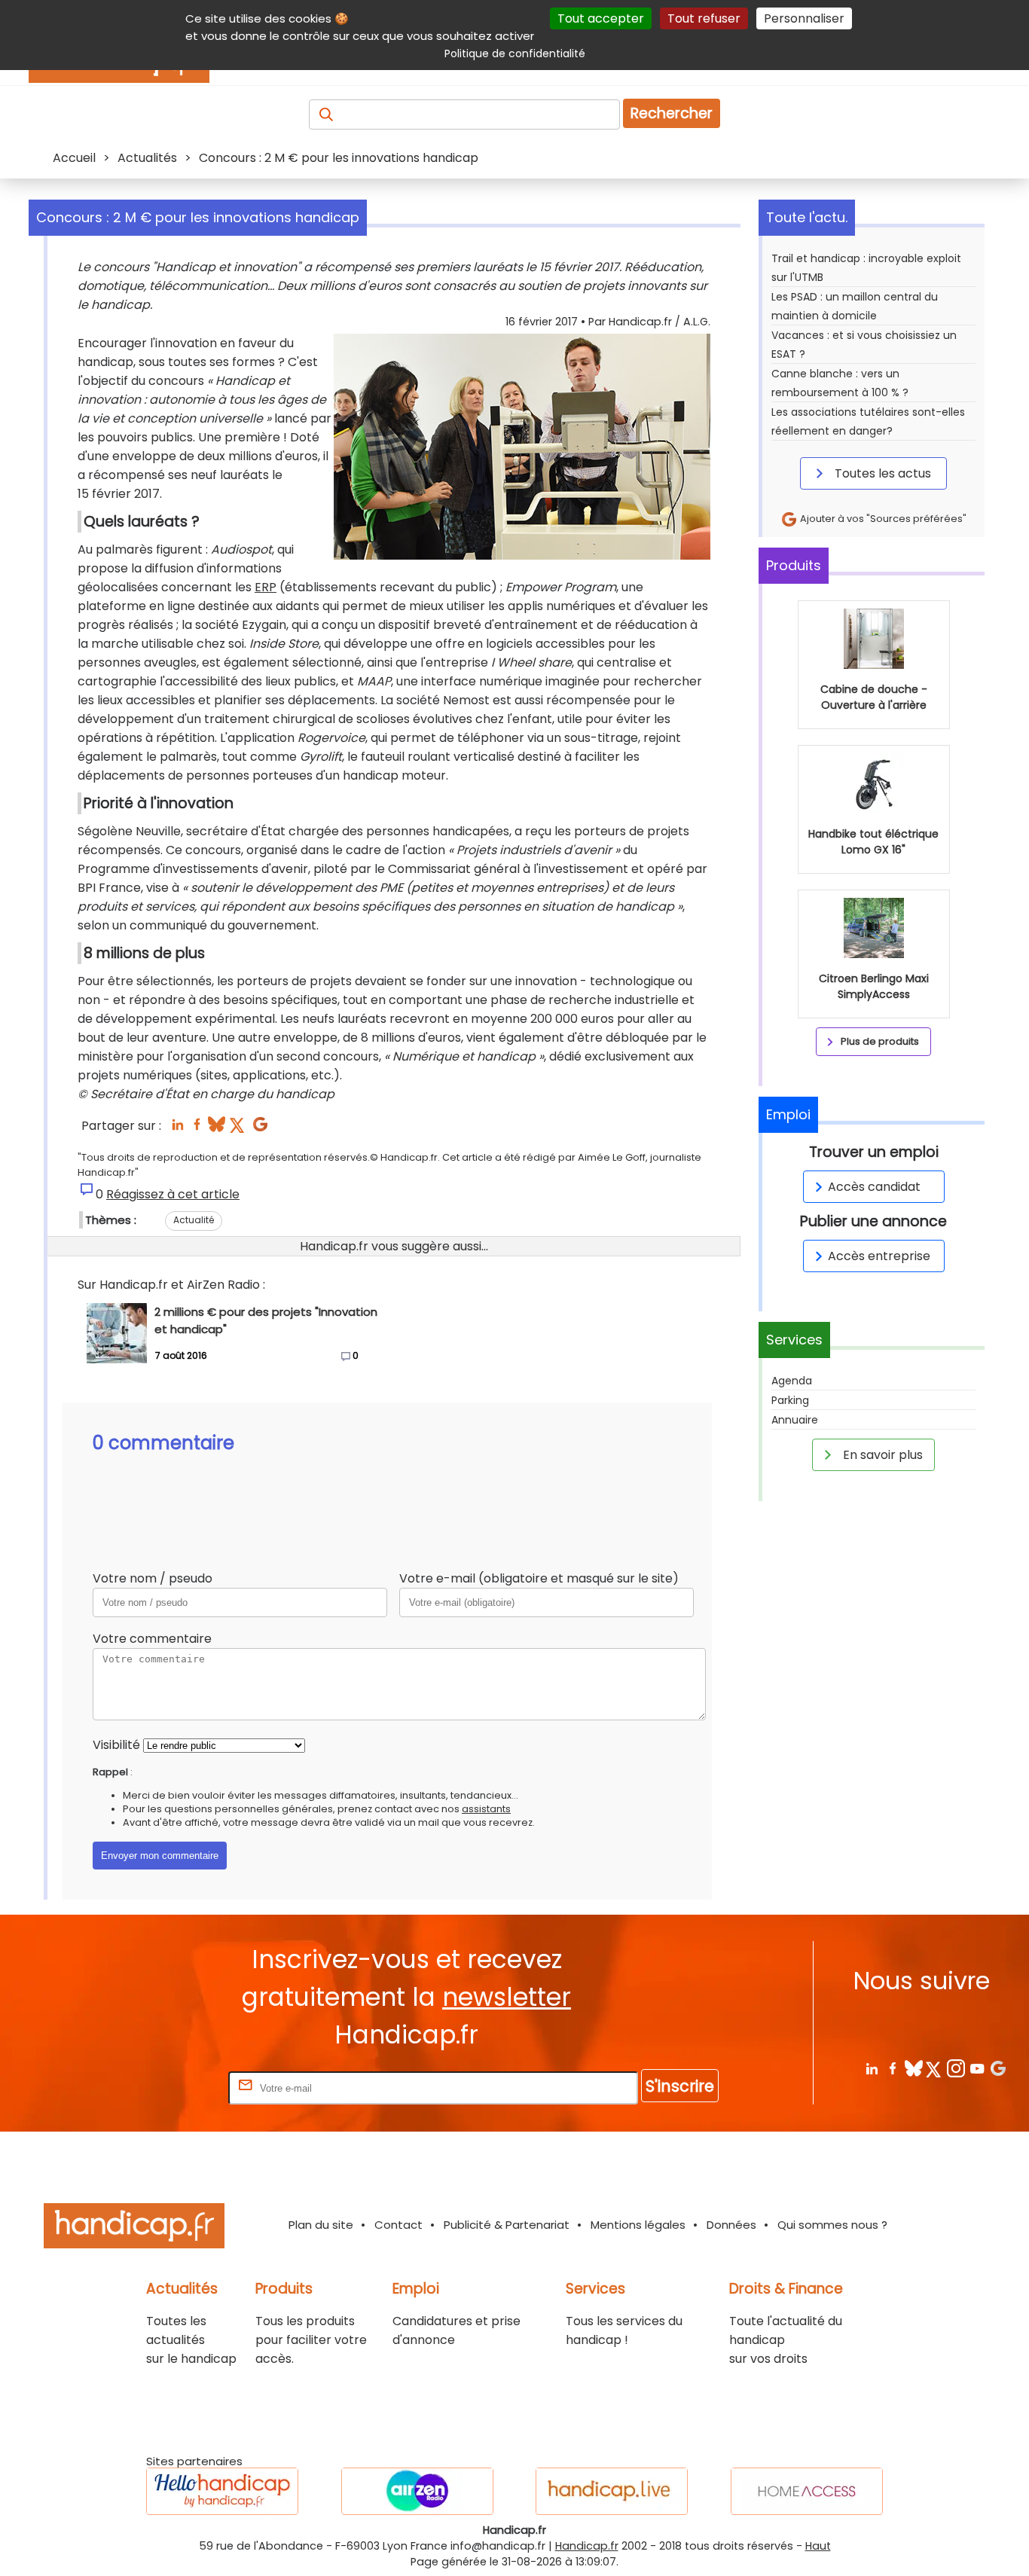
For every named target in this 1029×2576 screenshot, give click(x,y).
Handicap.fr (587, 2546)
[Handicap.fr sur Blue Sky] (913, 2068)
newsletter (507, 1997)
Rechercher (672, 113)
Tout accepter (601, 18)
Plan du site (321, 2225)
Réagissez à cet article (173, 1194)
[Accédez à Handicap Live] (612, 2491)
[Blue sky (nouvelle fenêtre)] (217, 1129)
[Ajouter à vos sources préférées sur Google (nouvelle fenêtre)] (260, 1129)
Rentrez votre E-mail (165, 2088)
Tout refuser (704, 18)
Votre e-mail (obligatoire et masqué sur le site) (539, 1578)
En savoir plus (881, 1455)
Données (731, 2225)
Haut (818, 2546)
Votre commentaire (152, 1639)
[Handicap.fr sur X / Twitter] (934, 2068)
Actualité (194, 1220)
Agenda (792, 1381)
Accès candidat (874, 1187)
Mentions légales (638, 2225)
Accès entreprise (879, 1256)
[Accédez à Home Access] (807, 2491)
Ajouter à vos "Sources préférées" (882, 519)
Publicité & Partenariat (507, 2225)
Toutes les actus (881, 473)
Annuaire (795, 1420)
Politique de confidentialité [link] (515, 53)
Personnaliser (804, 18)
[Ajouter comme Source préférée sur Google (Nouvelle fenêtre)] (998, 2068)
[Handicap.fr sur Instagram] (956, 2068)
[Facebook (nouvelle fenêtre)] (197, 1129)
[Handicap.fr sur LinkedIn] (871, 2068)
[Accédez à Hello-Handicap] (222, 2491)
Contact (398, 2225)
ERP (266, 587)
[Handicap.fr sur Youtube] (977, 2068)
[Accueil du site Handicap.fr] (134, 2228)
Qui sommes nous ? (832, 2225)
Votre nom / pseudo (153, 1578)
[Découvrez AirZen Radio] (417, 2491)
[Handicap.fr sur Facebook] (892, 2068)
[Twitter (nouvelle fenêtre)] (238, 1129)
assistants (486, 1809)
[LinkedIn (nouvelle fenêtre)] (177, 1129)
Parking (790, 1400)
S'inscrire (680, 2086)
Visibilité (116, 1745)
